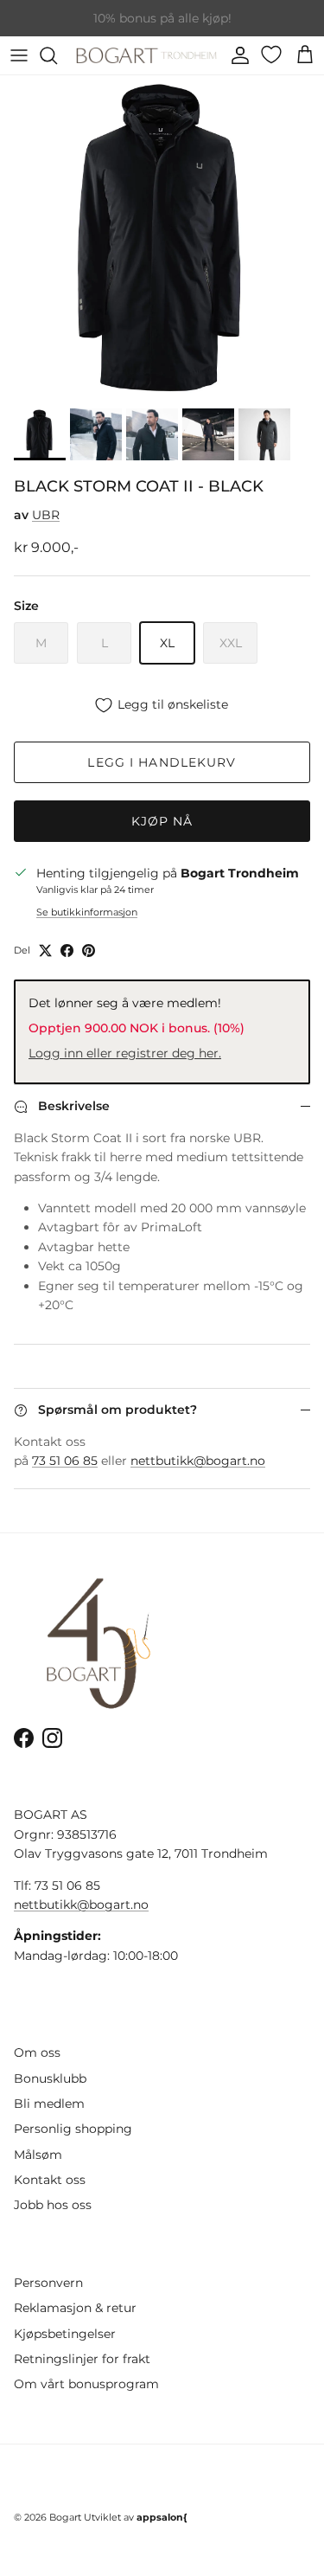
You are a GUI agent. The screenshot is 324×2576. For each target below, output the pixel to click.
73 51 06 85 (65, 1461)
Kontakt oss (50, 2180)
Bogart (65, 2517)
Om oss (37, 2052)
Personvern (48, 2283)
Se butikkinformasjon (87, 912)
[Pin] (89, 951)
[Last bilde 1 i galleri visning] (162, 238)
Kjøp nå (162, 821)
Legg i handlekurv (162, 762)
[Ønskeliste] (273, 55)
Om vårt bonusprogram (86, 2384)
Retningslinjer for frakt (82, 2359)
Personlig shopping (73, 2129)
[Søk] (57, 55)
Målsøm (38, 2155)
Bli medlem (49, 2104)
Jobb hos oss (53, 2205)
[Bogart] (146, 55)
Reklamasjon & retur (75, 2308)
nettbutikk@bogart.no (198, 1461)
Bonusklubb (50, 2078)
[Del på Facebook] (67, 951)
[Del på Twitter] (45, 951)
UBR (46, 515)
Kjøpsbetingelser (65, 2334)
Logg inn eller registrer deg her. (125, 1053)
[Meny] (19, 55)
